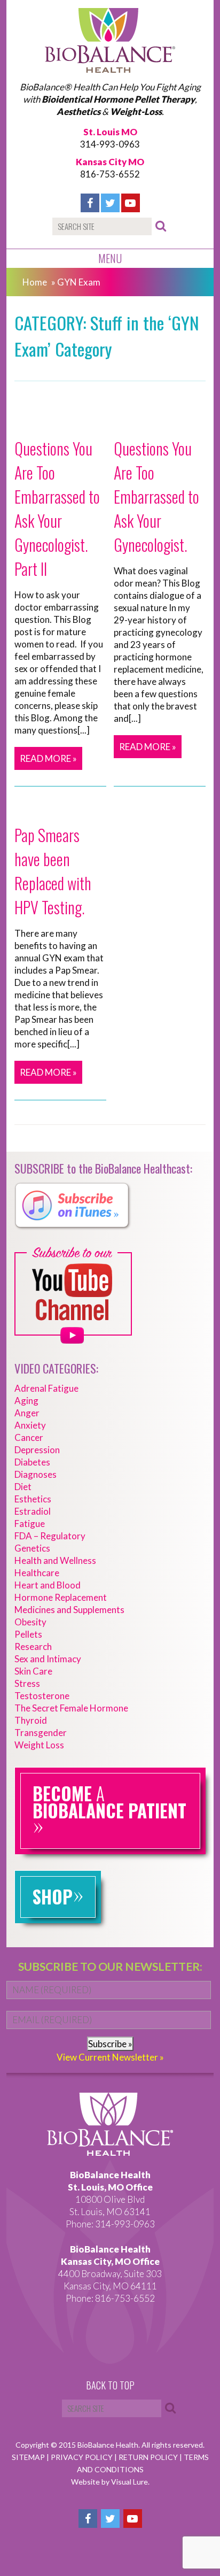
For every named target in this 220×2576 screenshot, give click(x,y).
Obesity (30, 1622)
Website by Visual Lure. (110, 2482)
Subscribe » (110, 2044)
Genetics (32, 1548)
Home (35, 282)
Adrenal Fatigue (46, 1388)
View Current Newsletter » (110, 2057)
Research (33, 1646)
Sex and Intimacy (48, 1659)
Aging (26, 1401)
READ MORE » (48, 758)
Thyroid (31, 1720)
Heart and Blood (48, 1585)
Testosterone (42, 1696)
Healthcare (37, 1573)
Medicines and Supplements (69, 1610)
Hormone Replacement (61, 1597)
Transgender (41, 1733)
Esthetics (33, 1499)
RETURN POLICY (149, 2457)
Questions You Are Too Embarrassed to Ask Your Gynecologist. (156, 496)
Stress (27, 1683)
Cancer (29, 1437)
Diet (23, 1487)
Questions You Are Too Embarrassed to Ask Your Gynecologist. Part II (57, 508)
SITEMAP (29, 2457)
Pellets (28, 1634)
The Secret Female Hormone (71, 1708)
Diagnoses (36, 1474)
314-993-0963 (110, 144)
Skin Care (33, 1671)
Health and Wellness (55, 1560)
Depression (37, 1450)
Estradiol (33, 1511)
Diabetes (32, 1462)
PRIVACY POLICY (82, 2457)
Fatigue (30, 1524)
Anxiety (30, 1425)
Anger (27, 1413)
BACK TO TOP (110, 2386)
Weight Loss (39, 1745)
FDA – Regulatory (50, 1536)
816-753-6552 (110, 174)
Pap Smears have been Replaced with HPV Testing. (53, 871)
